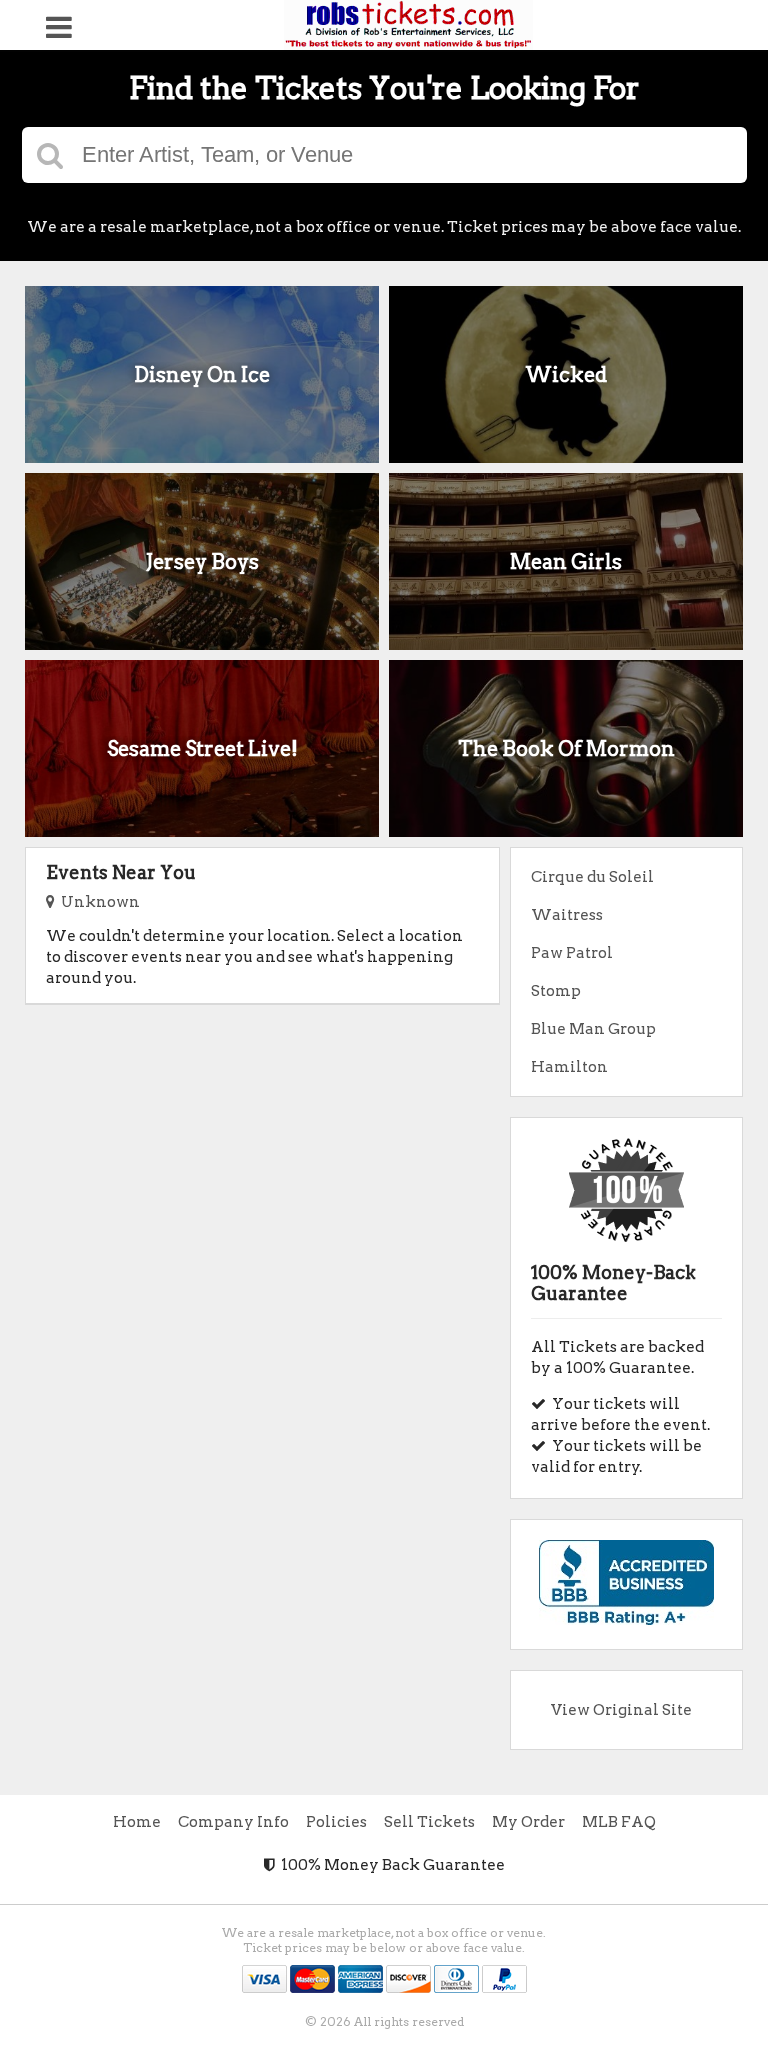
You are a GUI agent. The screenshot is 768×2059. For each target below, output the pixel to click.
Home (137, 1822)
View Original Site (621, 1710)
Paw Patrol (572, 953)
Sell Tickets (429, 1822)
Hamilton (569, 1067)
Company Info (233, 1822)
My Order (528, 1822)
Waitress (567, 915)
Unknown (97, 902)
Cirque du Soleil (592, 877)
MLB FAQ (619, 1822)
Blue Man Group (593, 1029)
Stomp (556, 991)
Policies (336, 1822)
